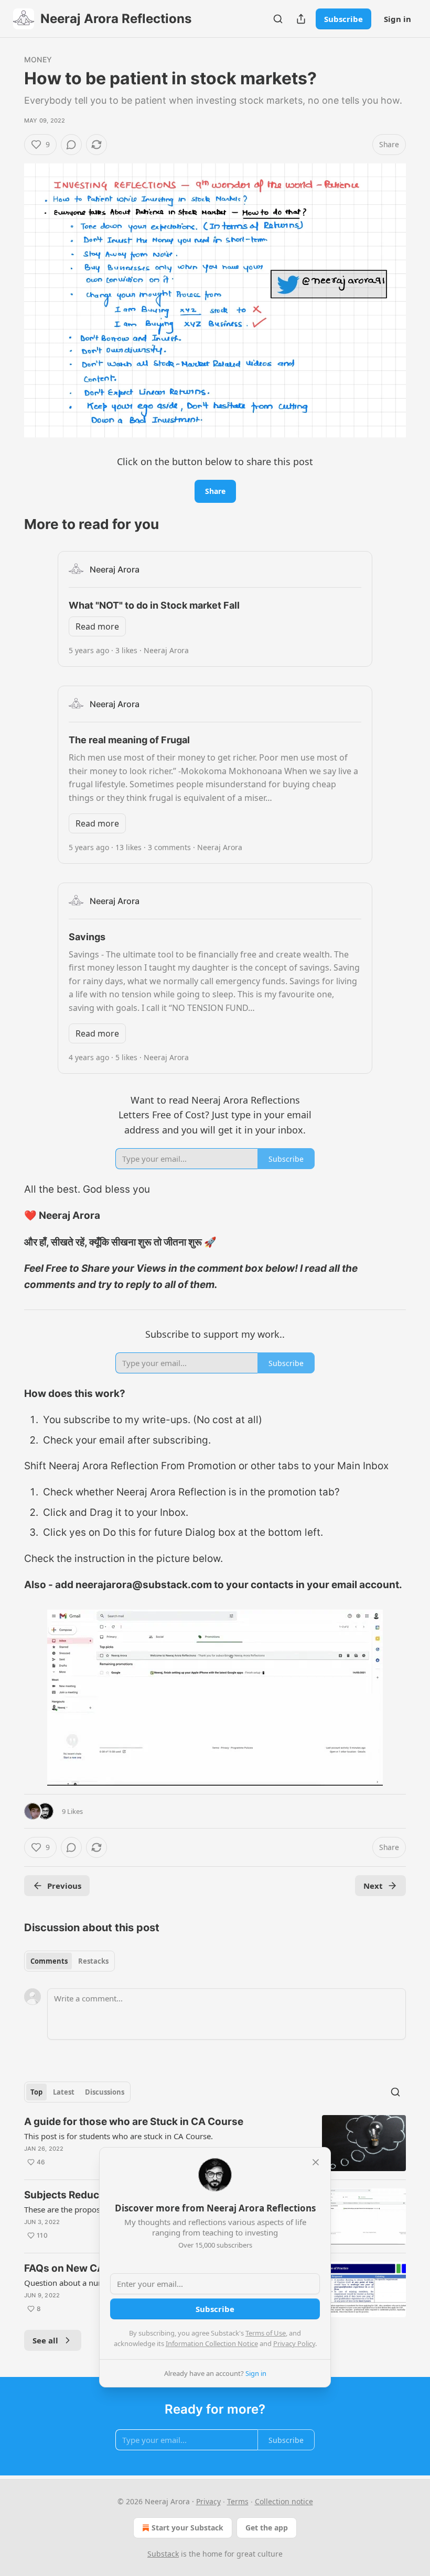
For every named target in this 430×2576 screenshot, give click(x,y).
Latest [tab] (64, 2092)
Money (38, 59)
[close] (316, 2162)
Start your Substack (187, 2528)
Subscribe (343, 19)
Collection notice (284, 2501)
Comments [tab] (49, 1961)
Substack (163, 2554)
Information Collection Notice (212, 2343)
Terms (238, 2501)
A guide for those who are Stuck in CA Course (134, 2122)
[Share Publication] (301, 19)
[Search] (278, 19)
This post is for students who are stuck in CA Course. (119, 2136)
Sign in (397, 19)
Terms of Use (266, 2333)
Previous (64, 1886)
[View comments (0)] (71, 145)
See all (45, 2340)
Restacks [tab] (93, 1961)
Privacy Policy (294, 2343)
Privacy (208, 2501)
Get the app (267, 2528)
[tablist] (69, 1961)
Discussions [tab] (105, 2092)
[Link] (9, 524)
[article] (215, 2143)
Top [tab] (36, 2092)
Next (373, 1886)
